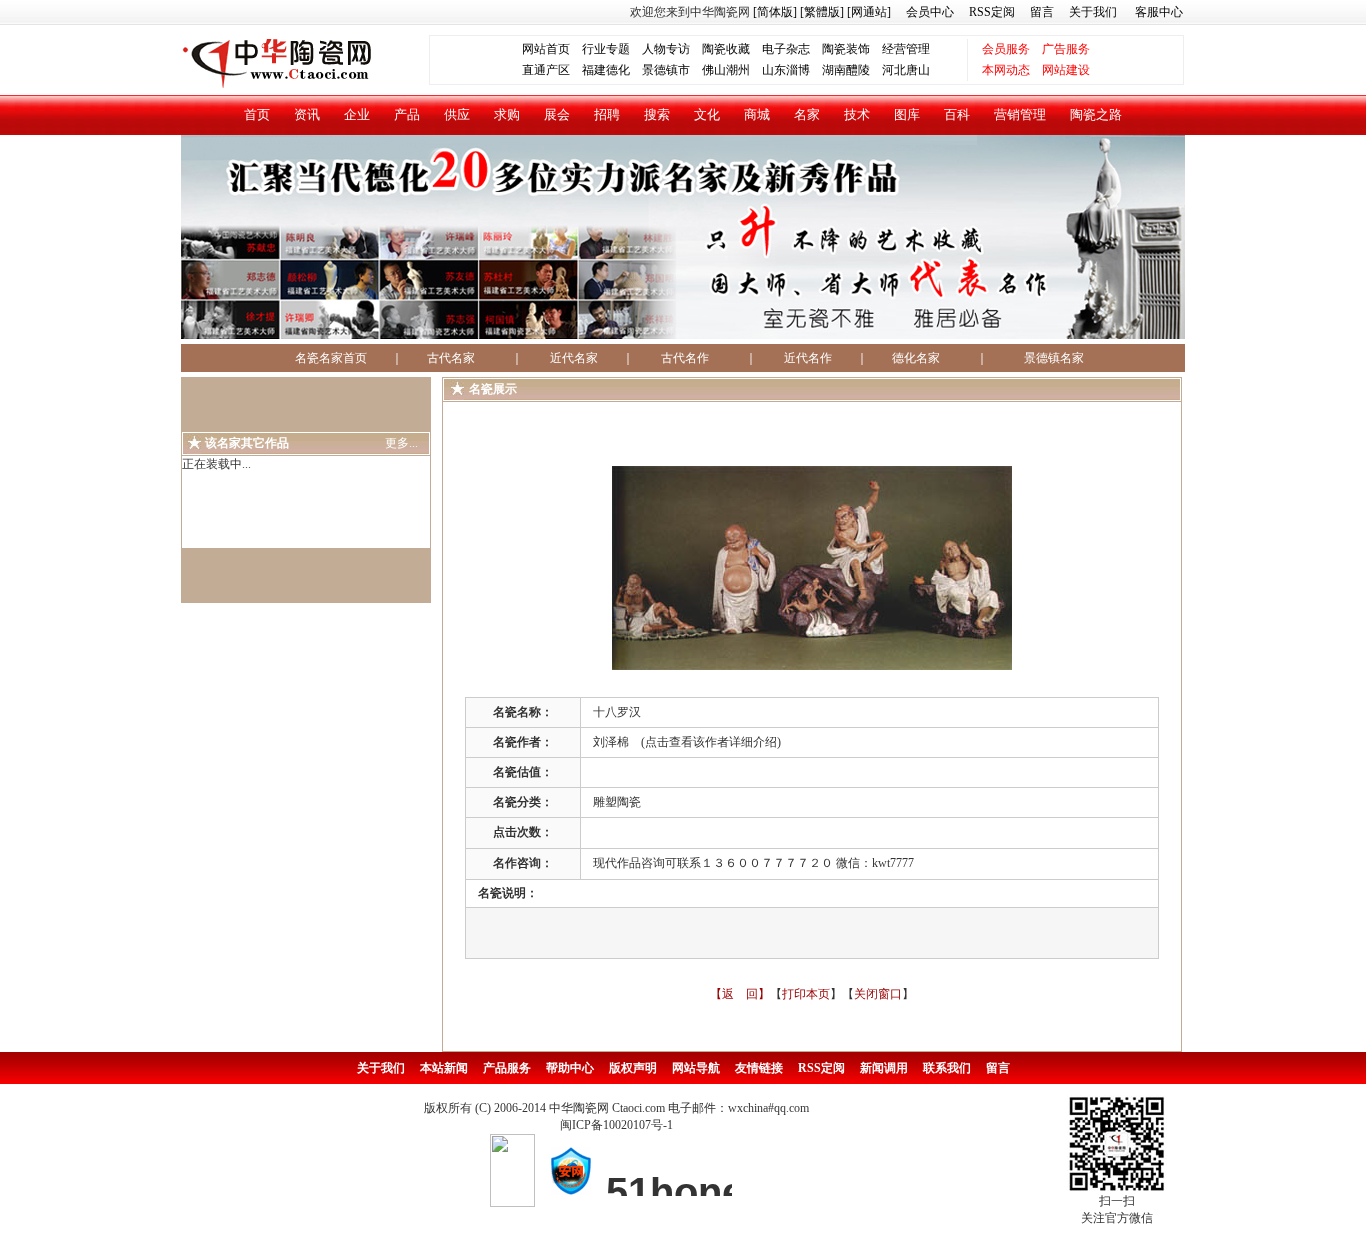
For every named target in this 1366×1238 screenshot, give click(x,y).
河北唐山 (906, 70)
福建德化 (606, 70)
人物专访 (666, 49)
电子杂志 (786, 49)
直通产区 (552, 70)
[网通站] (869, 12)
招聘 (607, 114)
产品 (407, 114)
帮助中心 (570, 1068)
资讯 (307, 114)
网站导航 (696, 1068)
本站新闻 (444, 1068)
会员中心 (930, 12)
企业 (357, 114)
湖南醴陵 (846, 70)
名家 (807, 114)
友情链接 (759, 1068)
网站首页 (546, 49)
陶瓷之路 (1096, 114)
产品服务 (507, 1068)
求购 (507, 114)
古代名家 (451, 358)
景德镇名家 (1054, 358)
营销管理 (1020, 114)
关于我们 (1093, 12)
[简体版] (775, 12)
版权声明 (633, 1068)
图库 (907, 114)
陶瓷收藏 (726, 49)
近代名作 (808, 358)
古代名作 (685, 358)
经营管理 (906, 49)
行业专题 (606, 49)
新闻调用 (884, 1068)
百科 (957, 114)
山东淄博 (786, 70)
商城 (757, 114)
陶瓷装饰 (846, 49)
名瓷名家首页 (325, 358)
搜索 (657, 114)
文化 (707, 114)
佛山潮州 (726, 70)
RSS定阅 (992, 12)
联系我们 (947, 1068)
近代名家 (574, 358)
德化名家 (916, 358)
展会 (557, 114)
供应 (457, 114)
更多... (401, 443)
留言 (1042, 12)
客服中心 (1159, 12)
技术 (857, 114)
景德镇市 (666, 70)
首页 (257, 114)
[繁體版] (820, 12)
